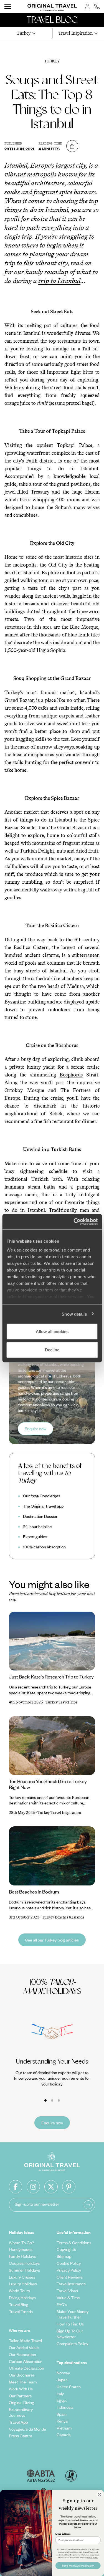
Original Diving (21, 2402)
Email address (63, 2534)
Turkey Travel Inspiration (59, 1813)
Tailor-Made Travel (25, 2340)
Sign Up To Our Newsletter (70, 2334)
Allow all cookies (52, 1332)
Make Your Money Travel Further (73, 2314)
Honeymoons (21, 2249)
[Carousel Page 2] (52, 2100)
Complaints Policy (72, 2344)
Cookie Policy (69, 2263)
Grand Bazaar (19, 700)
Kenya (62, 2421)
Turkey (52, 61)
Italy (60, 2393)
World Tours (19, 2291)
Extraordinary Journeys (21, 2412)
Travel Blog (19, 2304)
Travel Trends (21, 2311)
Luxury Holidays (23, 2284)
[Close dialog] (100, 2494)
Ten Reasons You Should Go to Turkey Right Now (48, 1784)
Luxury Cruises (22, 2277)
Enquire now (35, 1429)
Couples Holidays (24, 2263)
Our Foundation (22, 2354)
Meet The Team (23, 2382)
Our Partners (20, 2396)
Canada (64, 2435)
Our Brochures (22, 2375)
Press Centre (21, 2436)
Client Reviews (70, 2277)
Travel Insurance (71, 2284)
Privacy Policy (69, 2270)
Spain (62, 2414)
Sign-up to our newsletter (37, 2204)
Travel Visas (67, 2291)
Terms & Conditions (74, 2243)
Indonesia (65, 2407)
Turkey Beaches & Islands (63, 1917)
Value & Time (68, 2297)
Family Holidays (22, 2256)
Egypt (62, 2400)
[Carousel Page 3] (59, 2100)
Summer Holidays (24, 2270)
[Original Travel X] (51, 2187)
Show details (74, 1314)
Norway (63, 2373)
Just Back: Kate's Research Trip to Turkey (51, 1677)
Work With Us (21, 2389)
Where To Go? (21, 2243)
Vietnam (64, 2428)
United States (69, 2387)
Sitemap (64, 2256)
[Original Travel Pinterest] (69, 2187)
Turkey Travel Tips (61, 1702)
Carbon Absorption (26, 2361)
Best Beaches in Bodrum (34, 1892)
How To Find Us (70, 2324)
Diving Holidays (22, 2297)
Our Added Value (24, 2347)
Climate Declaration (26, 2368)
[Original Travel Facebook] (16, 2187)
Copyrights (66, 2249)
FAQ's (62, 2304)
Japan (62, 2380)
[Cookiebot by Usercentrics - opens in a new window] (74, 1222)
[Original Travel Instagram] (33, 2187)
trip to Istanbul (59, 281)
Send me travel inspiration (78, 2566)
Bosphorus (71, 1075)
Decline (52, 1350)
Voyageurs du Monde (27, 2429)
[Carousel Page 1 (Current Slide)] (45, 2100)
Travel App (18, 2422)
